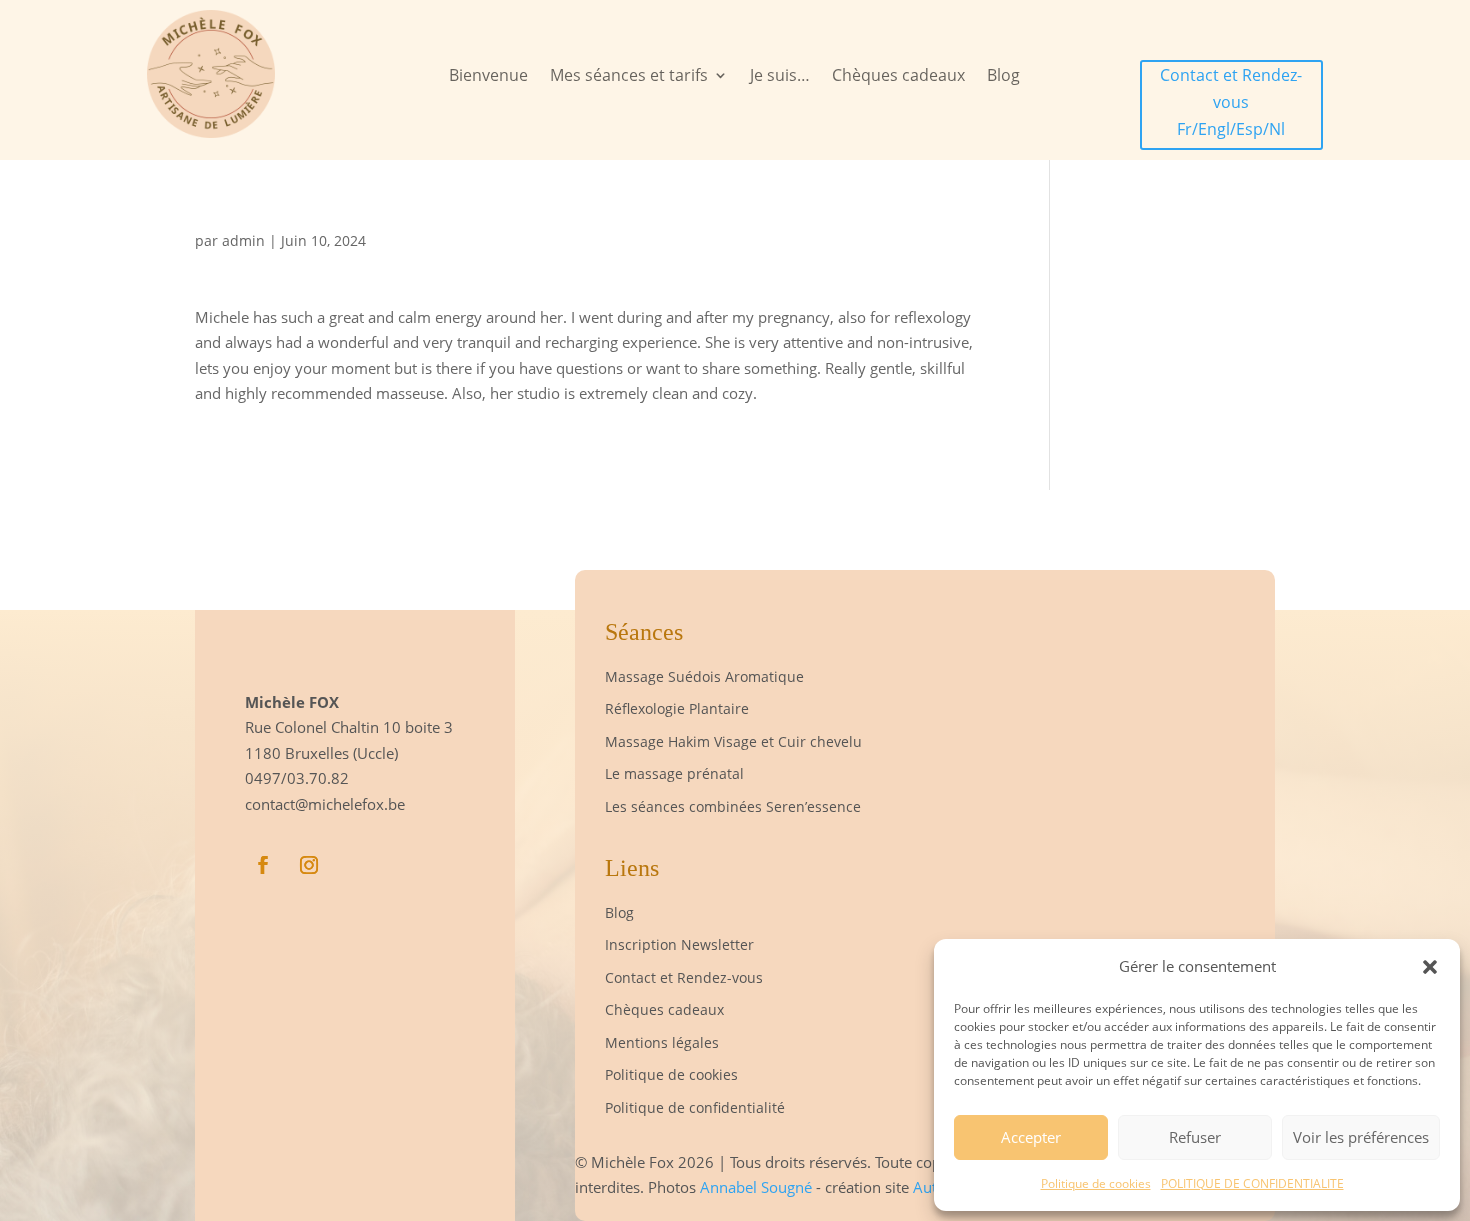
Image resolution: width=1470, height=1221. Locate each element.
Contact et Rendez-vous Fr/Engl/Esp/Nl (1231, 102)
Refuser (1195, 1137)
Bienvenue (488, 77)
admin (243, 240)
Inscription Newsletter (679, 944)
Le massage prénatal (674, 773)
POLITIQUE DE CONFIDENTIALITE (1252, 1183)
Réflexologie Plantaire (677, 708)
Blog (1003, 77)
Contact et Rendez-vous (684, 977)
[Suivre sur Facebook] (263, 865)
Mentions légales (662, 1042)
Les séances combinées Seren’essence (733, 806)
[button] (1430, 967)
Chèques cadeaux (898, 77)
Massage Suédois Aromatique (704, 676)
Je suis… (780, 77)
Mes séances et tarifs (629, 77)
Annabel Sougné (758, 1187)
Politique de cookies (1096, 1183)
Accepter (1031, 1137)
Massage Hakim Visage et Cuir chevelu (735, 741)
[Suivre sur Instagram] (309, 865)
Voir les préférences (1361, 1137)
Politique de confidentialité (695, 1107)
